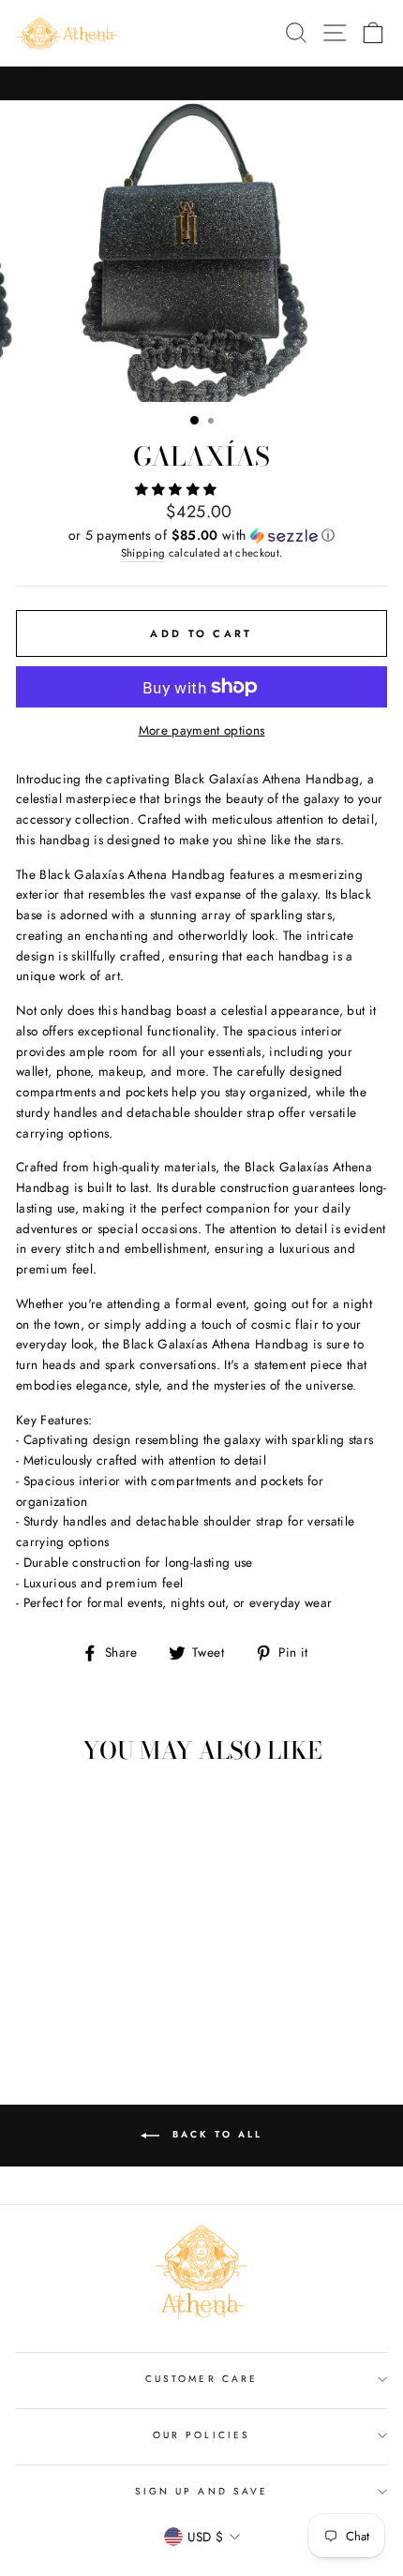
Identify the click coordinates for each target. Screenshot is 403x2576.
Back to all (215, 2134)
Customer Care (201, 2379)
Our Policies (201, 2435)
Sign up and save (201, 2491)
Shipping (143, 553)
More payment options (202, 730)
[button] (178, 489)
